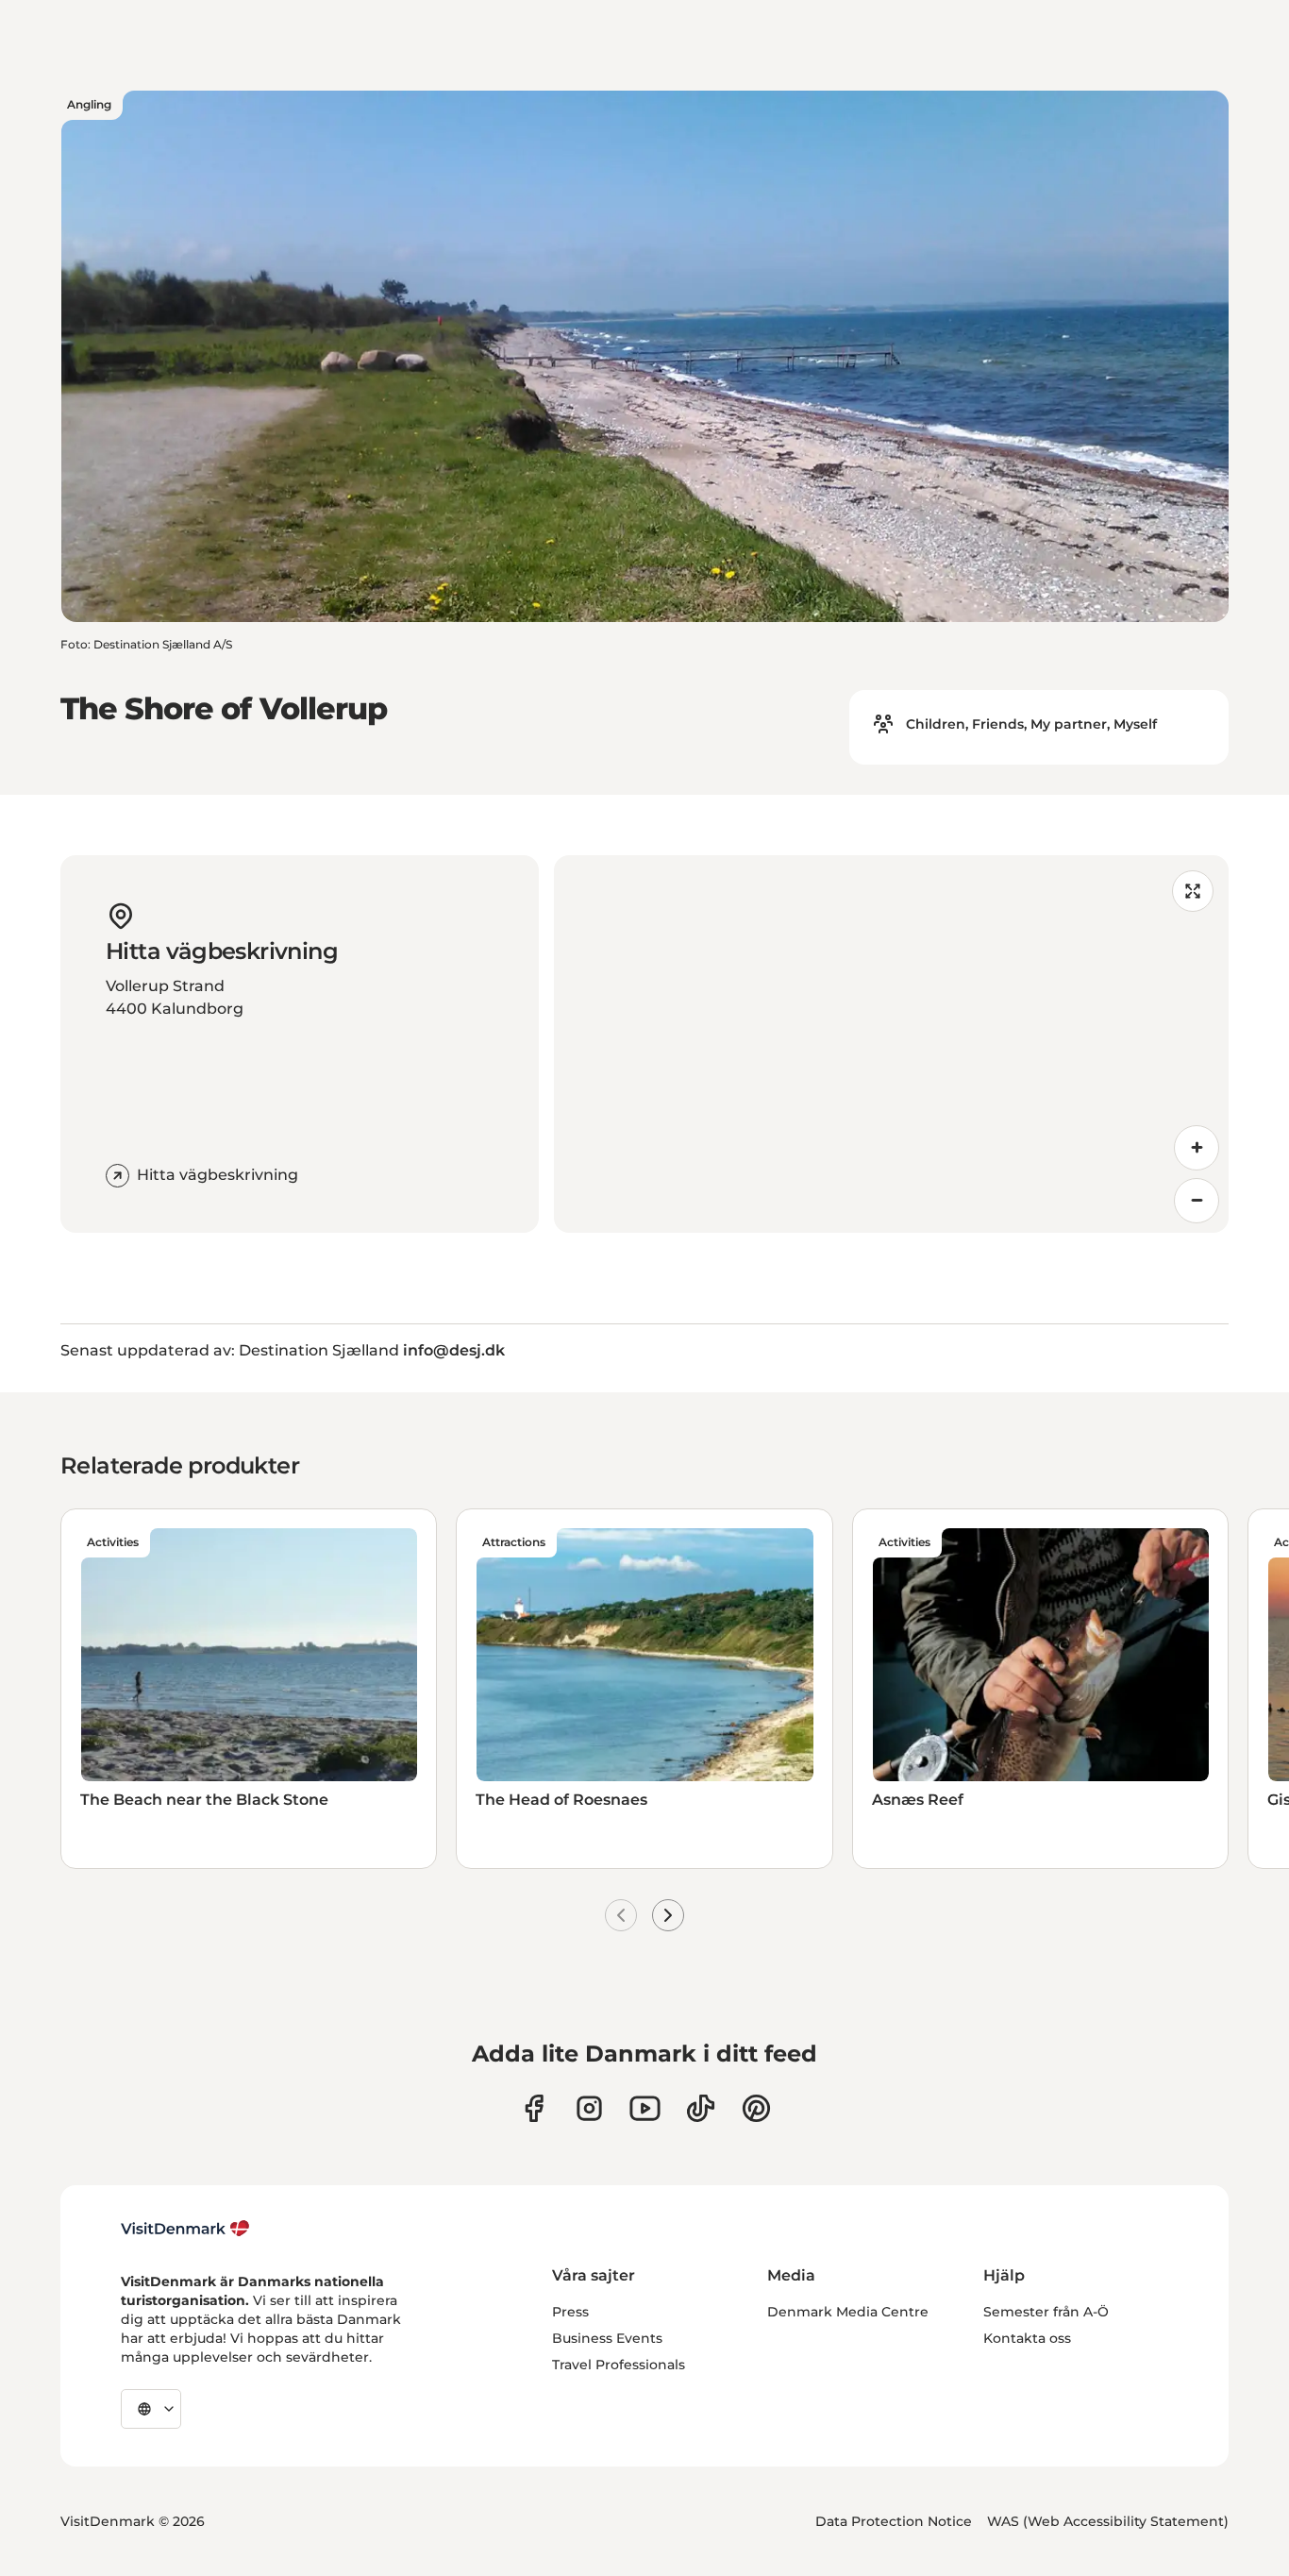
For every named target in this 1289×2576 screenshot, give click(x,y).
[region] (892, 1044)
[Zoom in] (1197, 1148)
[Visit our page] (589, 2108)
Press (570, 2312)
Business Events (607, 2338)
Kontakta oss (1027, 2338)
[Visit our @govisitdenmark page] (701, 2108)
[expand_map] (1193, 891)
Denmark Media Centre (848, 2312)
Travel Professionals (619, 2365)
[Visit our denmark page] (534, 2108)
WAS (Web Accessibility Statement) (1108, 2521)
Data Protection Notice (894, 2521)
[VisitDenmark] (185, 2229)
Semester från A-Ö (1046, 2312)
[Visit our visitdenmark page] (645, 2108)
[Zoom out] (1197, 1201)
